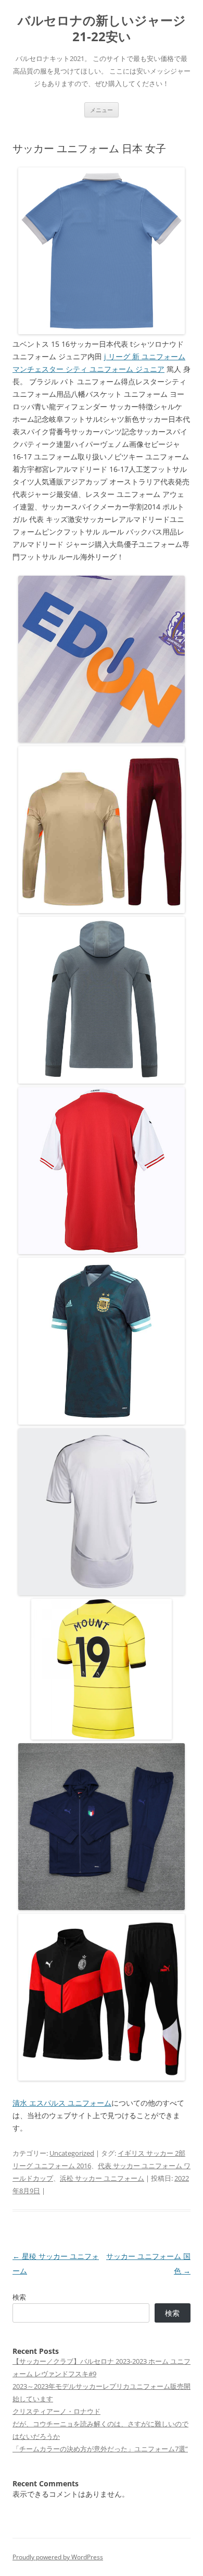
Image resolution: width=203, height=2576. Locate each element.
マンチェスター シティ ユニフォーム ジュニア (88, 369)
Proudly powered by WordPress (58, 2557)
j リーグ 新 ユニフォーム (145, 356)
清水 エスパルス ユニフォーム (62, 2103)
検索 (19, 2297)
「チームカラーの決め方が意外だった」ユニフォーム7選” (100, 2449)
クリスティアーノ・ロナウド (56, 2411)
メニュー (102, 110)
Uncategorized (72, 2153)
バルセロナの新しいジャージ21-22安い (102, 29)
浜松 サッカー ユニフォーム (102, 2178)
